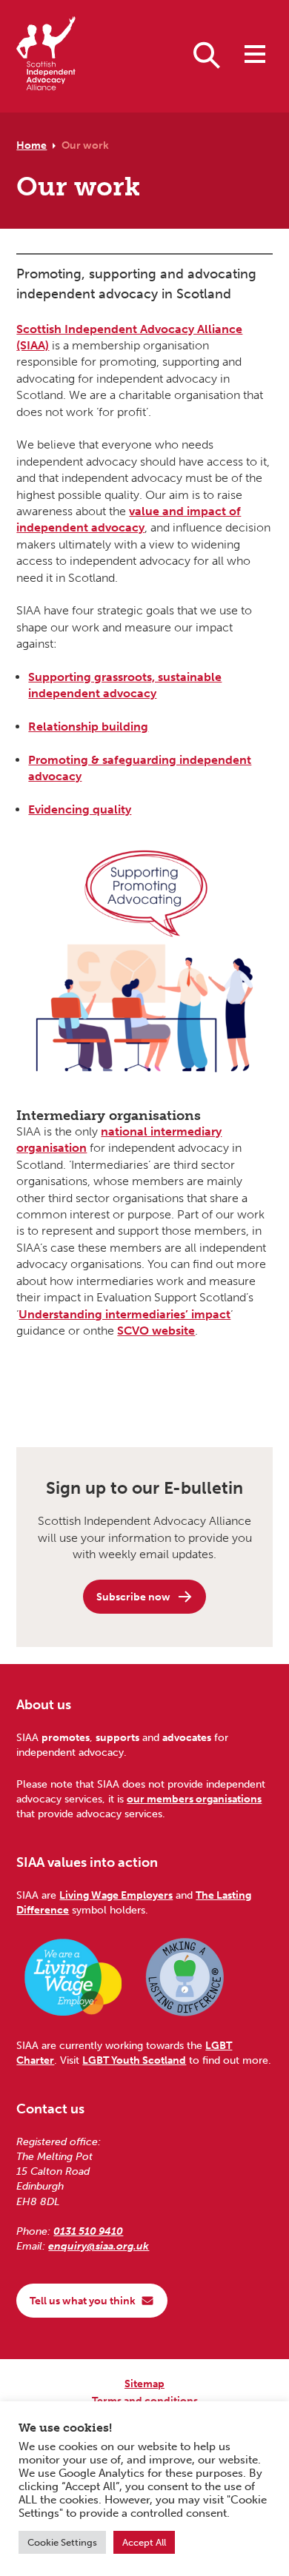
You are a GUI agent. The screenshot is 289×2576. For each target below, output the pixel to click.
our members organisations (194, 1799)
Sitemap (144, 2384)
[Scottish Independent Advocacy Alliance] (46, 56)
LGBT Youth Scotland (134, 2060)
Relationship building (88, 727)
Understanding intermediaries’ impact (124, 1314)
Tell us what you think (83, 2301)
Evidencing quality (80, 809)
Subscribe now (133, 1597)
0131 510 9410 (88, 2231)
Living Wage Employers (116, 1895)
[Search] (207, 54)
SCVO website (156, 1331)
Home (31, 145)
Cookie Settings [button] (62, 2542)
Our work (85, 145)
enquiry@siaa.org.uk (99, 2246)
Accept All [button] (144, 2542)
